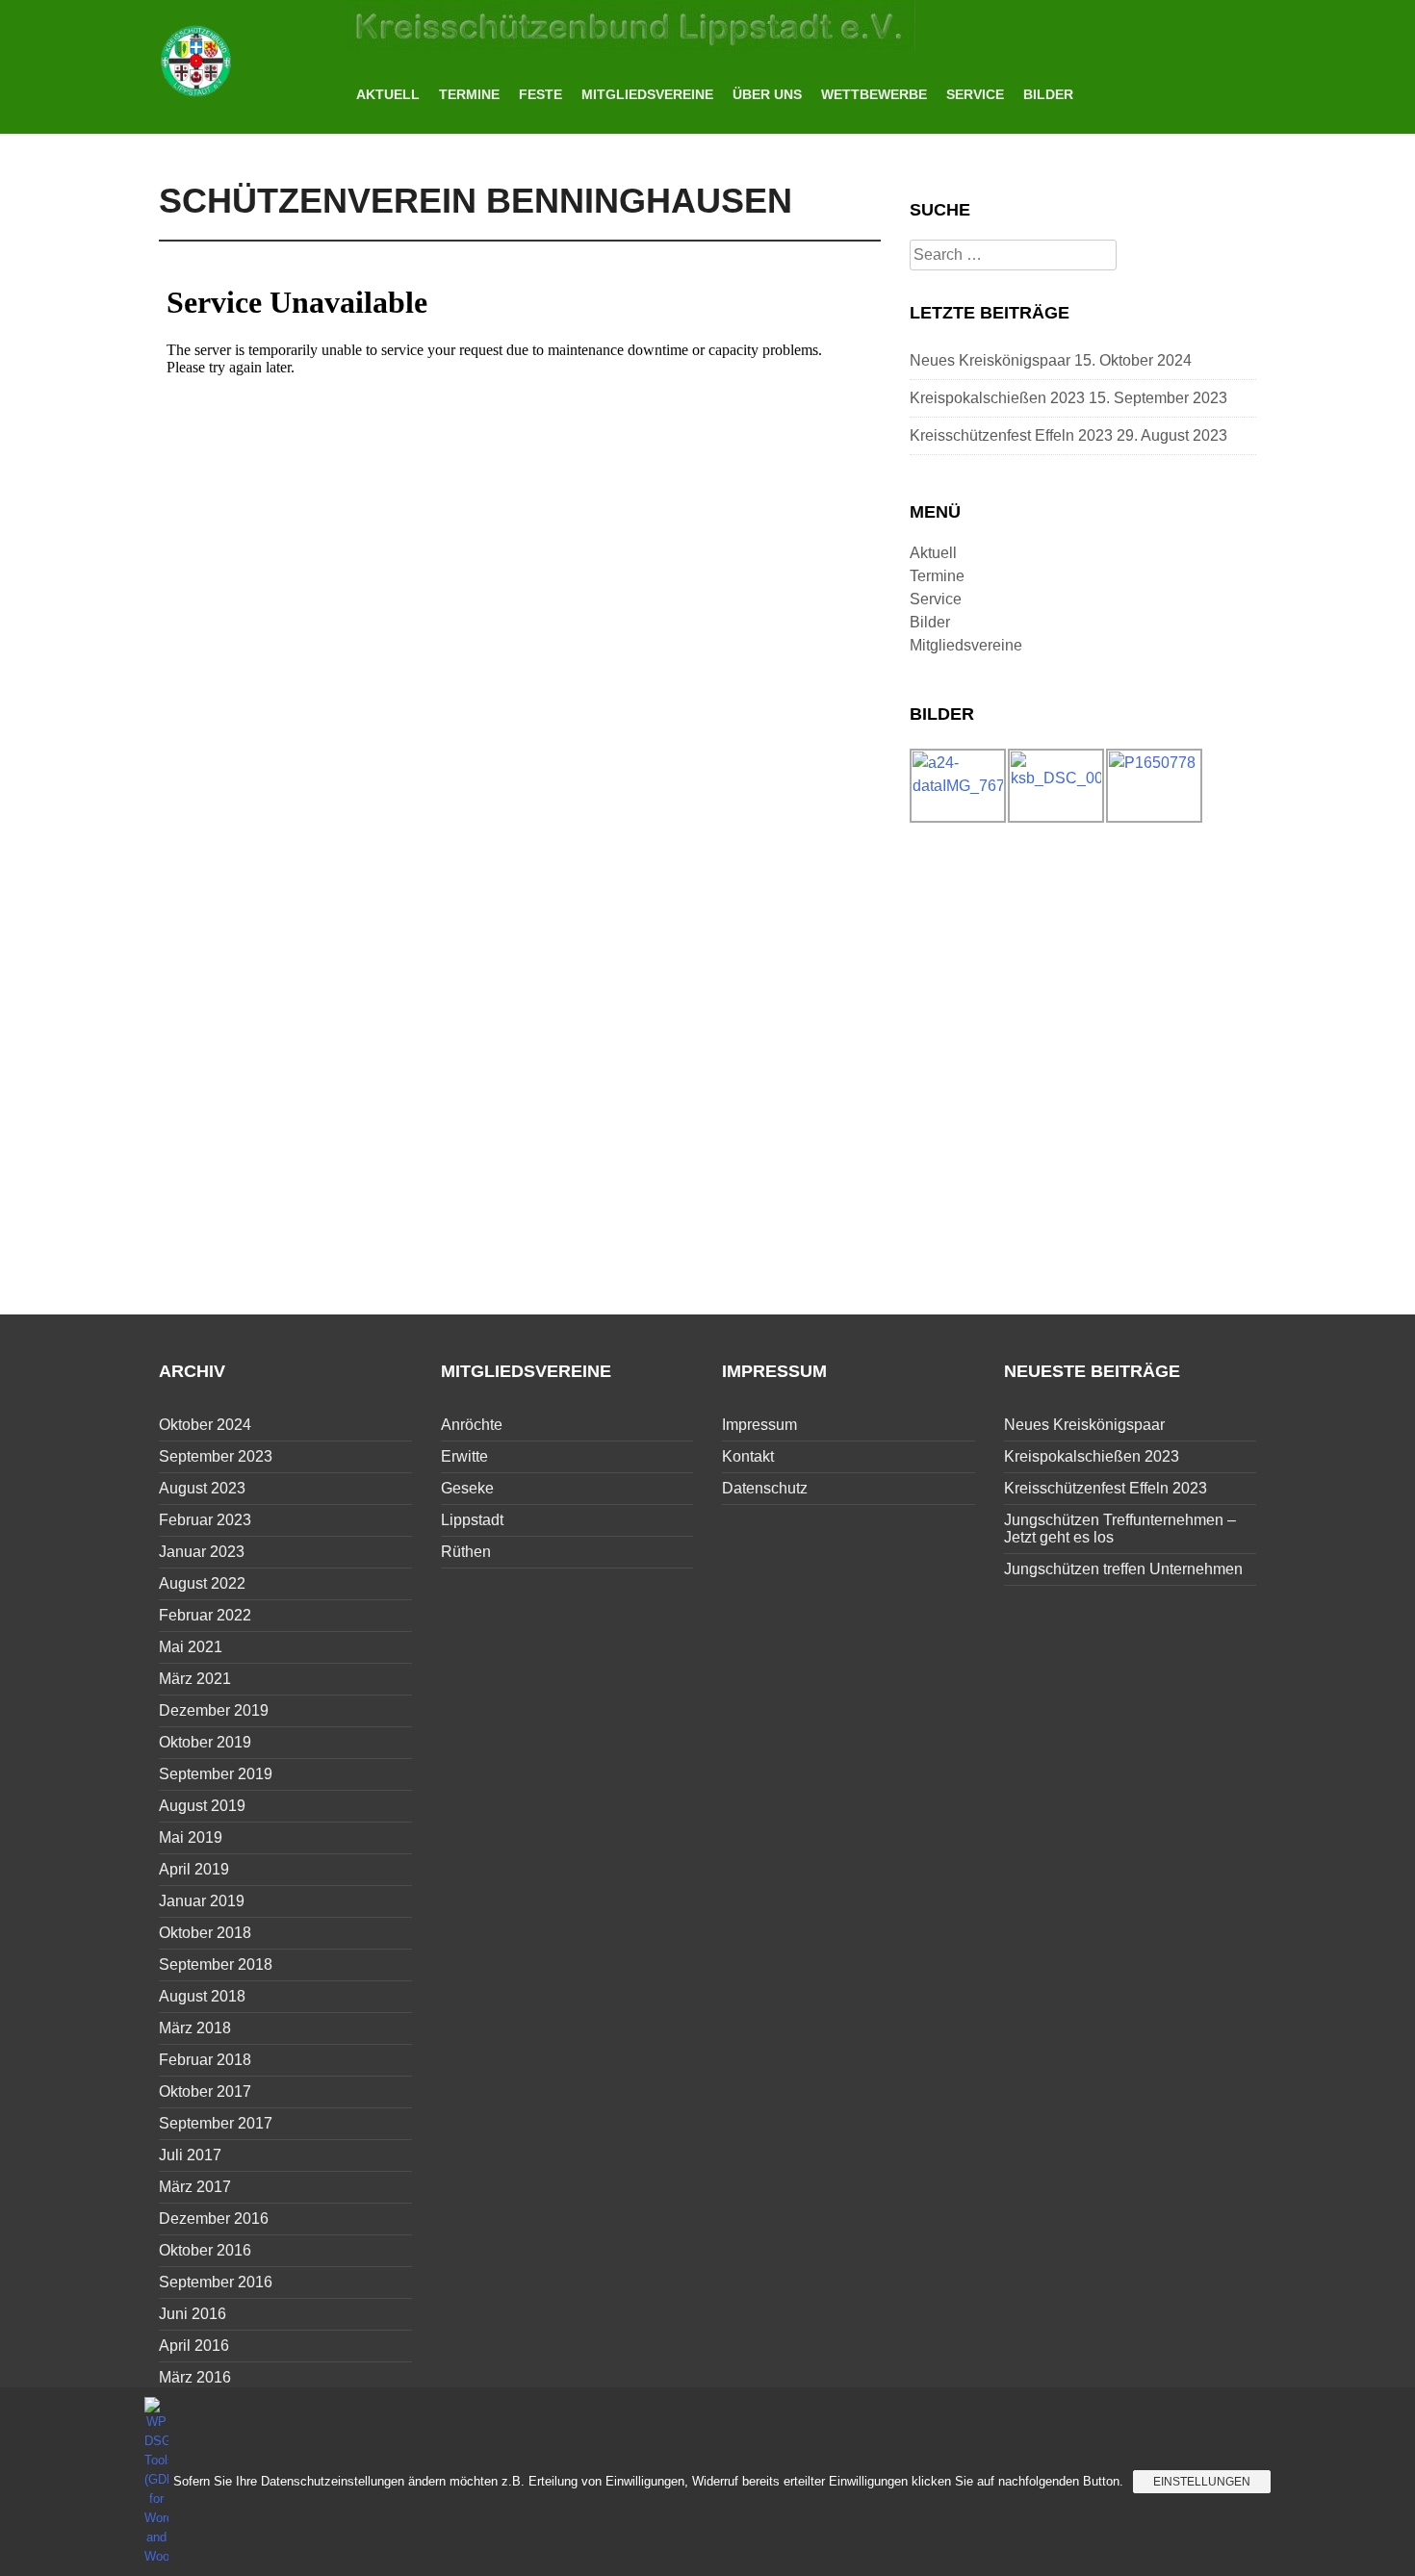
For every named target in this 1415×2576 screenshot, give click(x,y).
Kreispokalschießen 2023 (997, 398)
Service (975, 94)
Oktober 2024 (205, 1425)
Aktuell (388, 94)
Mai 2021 (191, 1647)
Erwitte (464, 1456)
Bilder (1048, 94)
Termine (469, 94)
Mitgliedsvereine (647, 94)
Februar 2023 (205, 1520)
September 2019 (216, 1774)
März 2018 (195, 2028)
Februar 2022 (205, 1615)
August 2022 (202, 1583)
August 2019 (202, 1806)
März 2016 (195, 2377)
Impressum (759, 1425)
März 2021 (195, 1679)
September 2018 (216, 1964)
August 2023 (202, 1488)
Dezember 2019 (214, 1710)
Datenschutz (765, 1488)
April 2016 (194, 2346)
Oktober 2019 (205, 1742)
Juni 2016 (193, 2314)
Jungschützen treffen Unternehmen (1123, 1569)
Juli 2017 (190, 2155)
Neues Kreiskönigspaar (990, 360)
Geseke (467, 1488)
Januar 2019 (202, 1901)
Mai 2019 (191, 1837)
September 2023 (216, 1456)
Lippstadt (472, 1520)
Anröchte (472, 1425)
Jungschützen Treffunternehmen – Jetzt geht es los (1120, 1529)
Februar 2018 (205, 2060)
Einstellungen (1202, 2482)
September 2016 (216, 2282)
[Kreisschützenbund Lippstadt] (196, 60)
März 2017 (195, 2187)
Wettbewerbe (874, 94)
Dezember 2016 (214, 2219)
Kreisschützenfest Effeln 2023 (1011, 435)
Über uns (767, 94)
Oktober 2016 (205, 2250)
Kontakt (748, 1456)
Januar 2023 (202, 1552)
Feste (540, 94)
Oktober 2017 (205, 2091)
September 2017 (216, 2123)
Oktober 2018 (205, 1933)
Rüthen (466, 1552)
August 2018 (202, 1996)
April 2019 (194, 1869)
